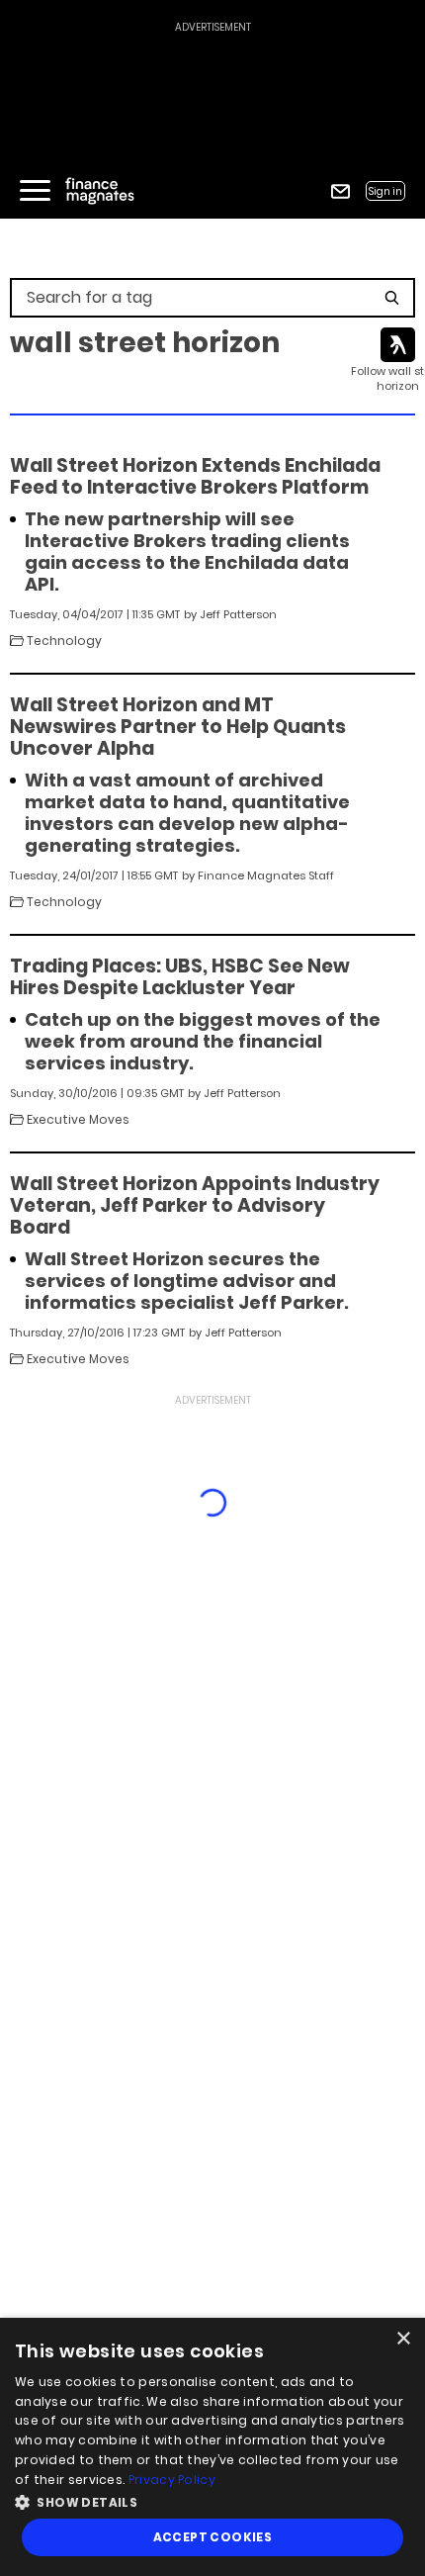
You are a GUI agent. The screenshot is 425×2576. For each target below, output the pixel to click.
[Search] (392, 298)
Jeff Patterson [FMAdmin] (238, 614)
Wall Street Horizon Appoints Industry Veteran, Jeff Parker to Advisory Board (195, 1206)
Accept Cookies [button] (213, 2537)
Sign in (385, 191)
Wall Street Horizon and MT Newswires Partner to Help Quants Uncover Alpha (178, 727)
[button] (212, 2500)
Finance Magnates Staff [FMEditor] (266, 875)
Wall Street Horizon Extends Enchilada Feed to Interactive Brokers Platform (195, 477)
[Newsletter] (340, 191)
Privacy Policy (172, 2480)
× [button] (403, 2339)
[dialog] (212, 2447)
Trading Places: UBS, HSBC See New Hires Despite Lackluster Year (180, 977)
